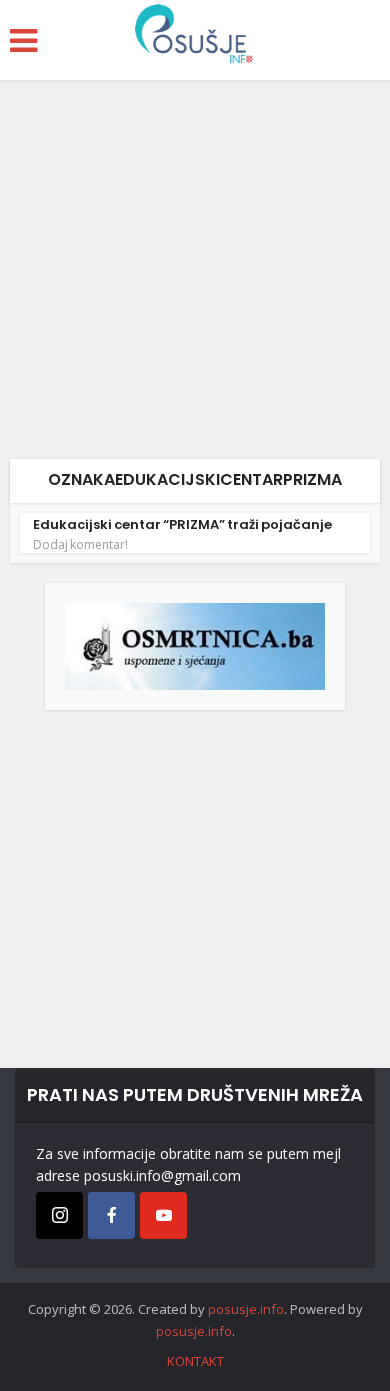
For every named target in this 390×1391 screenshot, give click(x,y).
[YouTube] (163, 1215)
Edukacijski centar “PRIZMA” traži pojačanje (182, 524)
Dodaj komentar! (80, 545)
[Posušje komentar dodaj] (195, 644)
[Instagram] (59, 1215)
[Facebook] (111, 1215)
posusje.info (246, 1309)
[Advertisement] (195, 277)
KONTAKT (195, 1361)
